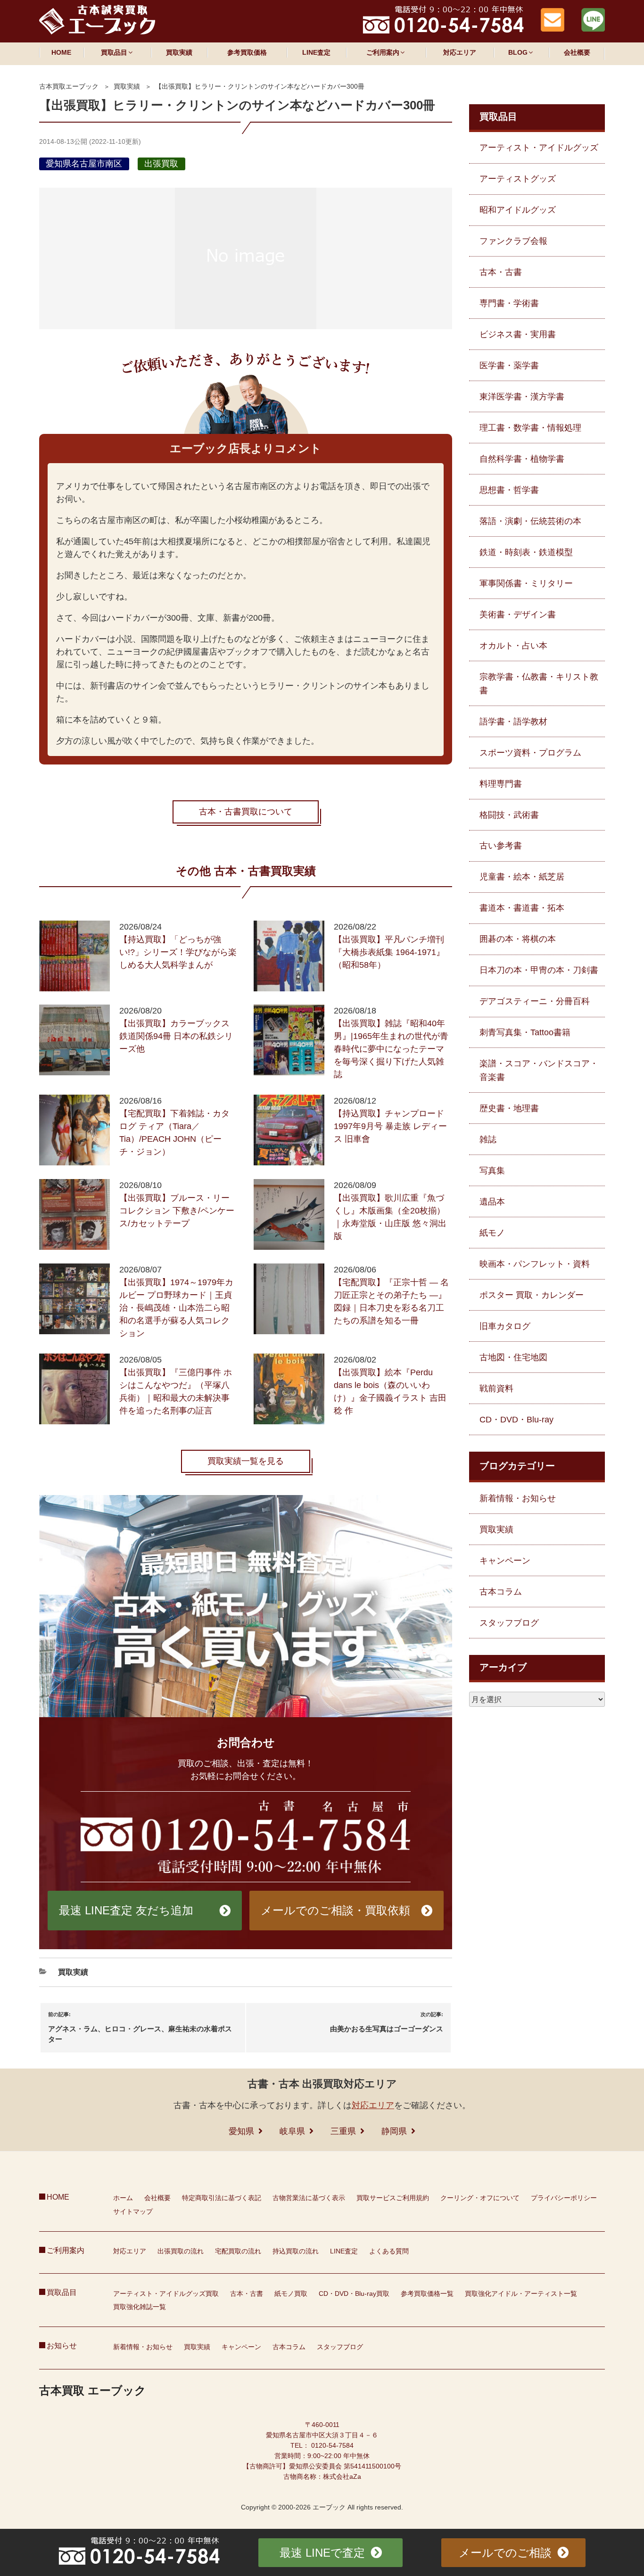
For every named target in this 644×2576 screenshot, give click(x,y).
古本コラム (501, 1592)
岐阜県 (292, 2131)
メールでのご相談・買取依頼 (335, 1910)
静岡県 (394, 2131)
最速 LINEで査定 (322, 2553)
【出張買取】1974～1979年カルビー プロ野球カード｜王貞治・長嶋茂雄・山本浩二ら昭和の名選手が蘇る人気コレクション (176, 1308)
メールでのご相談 (505, 2553)
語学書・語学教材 (513, 722)
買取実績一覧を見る (246, 1461)
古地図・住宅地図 (513, 1357)
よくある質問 (389, 2251)
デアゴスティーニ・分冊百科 (535, 1001)
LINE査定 (316, 52)
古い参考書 (501, 846)
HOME (61, 52)
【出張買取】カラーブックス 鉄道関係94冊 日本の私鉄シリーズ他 (176, 1036)
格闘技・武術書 (509, 815)
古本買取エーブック (69, 86)
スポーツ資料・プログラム (530, 753)
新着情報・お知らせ (518, 1498)
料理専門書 (501, 784)
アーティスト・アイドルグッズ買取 (166, 2293)
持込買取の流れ (296, 2251)
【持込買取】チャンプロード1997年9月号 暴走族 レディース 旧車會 (390, 1126)
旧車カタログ (505, 1326)
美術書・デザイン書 (518, 615)
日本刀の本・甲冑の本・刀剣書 (539, 970)
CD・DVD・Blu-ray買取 (354, 2293)
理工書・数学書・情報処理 (530, 428)
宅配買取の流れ (238, 2251)
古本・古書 (501, 272)
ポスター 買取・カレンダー (532, 1295)
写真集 (492, 1171)
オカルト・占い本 (513, 646)
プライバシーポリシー (564, 2198)
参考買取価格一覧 (427, 2293)
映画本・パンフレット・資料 (535, 1264)
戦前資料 (496, 1388)
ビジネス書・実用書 (518, 334)
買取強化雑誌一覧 (140, 2307)
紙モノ (492, 1233)
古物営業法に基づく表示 (309, 2198)
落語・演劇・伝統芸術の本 (530, 521)
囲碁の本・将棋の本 (518, 939)
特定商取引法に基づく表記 (222, 2198)
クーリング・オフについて (480, 2198)
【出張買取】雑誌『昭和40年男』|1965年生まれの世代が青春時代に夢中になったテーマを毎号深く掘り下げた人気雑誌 (391, 1049)
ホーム (123, 2198)
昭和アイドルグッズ (518, 210)
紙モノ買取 (291, 2293)
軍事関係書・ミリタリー (526, 583)
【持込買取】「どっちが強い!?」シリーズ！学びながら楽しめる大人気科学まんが (178, 952)
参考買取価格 (247, 52)
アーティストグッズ (518, 179)
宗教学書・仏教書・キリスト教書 (539, 684)
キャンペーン (505, 1561)
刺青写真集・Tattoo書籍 (525, 1032)
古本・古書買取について (246, 812)
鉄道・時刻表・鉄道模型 (526, 552)
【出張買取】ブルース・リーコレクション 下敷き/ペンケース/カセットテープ (177, 1211)
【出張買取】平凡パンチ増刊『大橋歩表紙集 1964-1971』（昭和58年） (389, 952)
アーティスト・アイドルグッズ (539, 148)
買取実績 (179, 52)
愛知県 (241, 2131)
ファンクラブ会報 (513, 241)
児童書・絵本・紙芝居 (522, 877)
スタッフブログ (509, 1623)
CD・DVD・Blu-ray (516, 1420)
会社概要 (577, 52)
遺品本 (492, 1202)
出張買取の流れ (181, 2251)
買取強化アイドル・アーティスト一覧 (521, 2293)
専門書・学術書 (509, 303)
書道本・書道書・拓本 (522, 908)
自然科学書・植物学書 (522, 459)
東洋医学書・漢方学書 (522, 397)
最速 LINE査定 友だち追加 (126, 1910)
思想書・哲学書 (509, 490)
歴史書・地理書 (509, 1108)
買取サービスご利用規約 (393, 2198)
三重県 (343, 2131)
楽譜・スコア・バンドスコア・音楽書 (539, 1070)
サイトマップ (133, 2211)
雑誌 (488, 1139)
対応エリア (460, 52)
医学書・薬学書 (509, 366)
